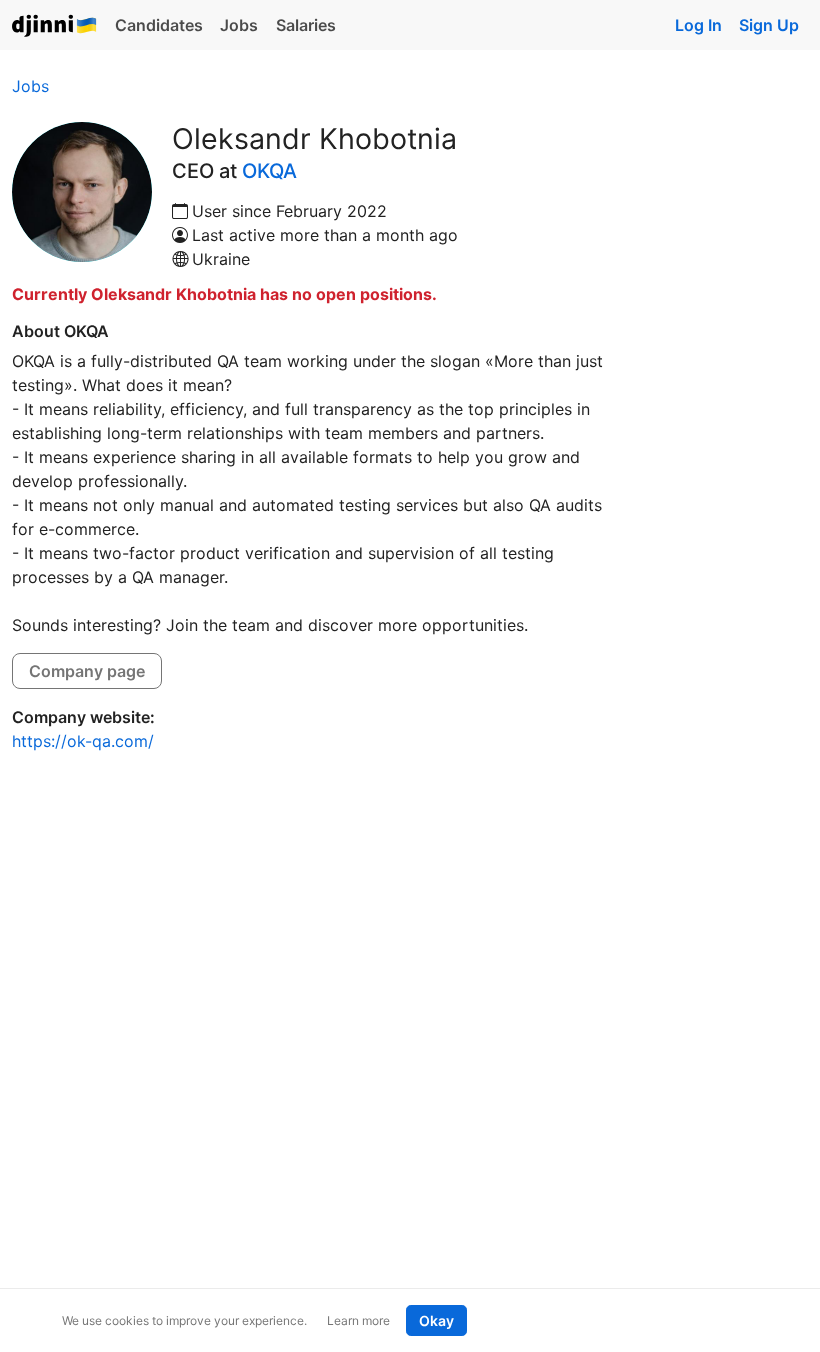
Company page (87, 671)
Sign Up (769, 25)
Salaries (306, 25)
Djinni (55, 26)
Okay (436, 1320)
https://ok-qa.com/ (83, 741)
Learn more (358, 1320)
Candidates (159, 25)
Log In (698, 25)
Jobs (239, 25)
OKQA (269, 171)
